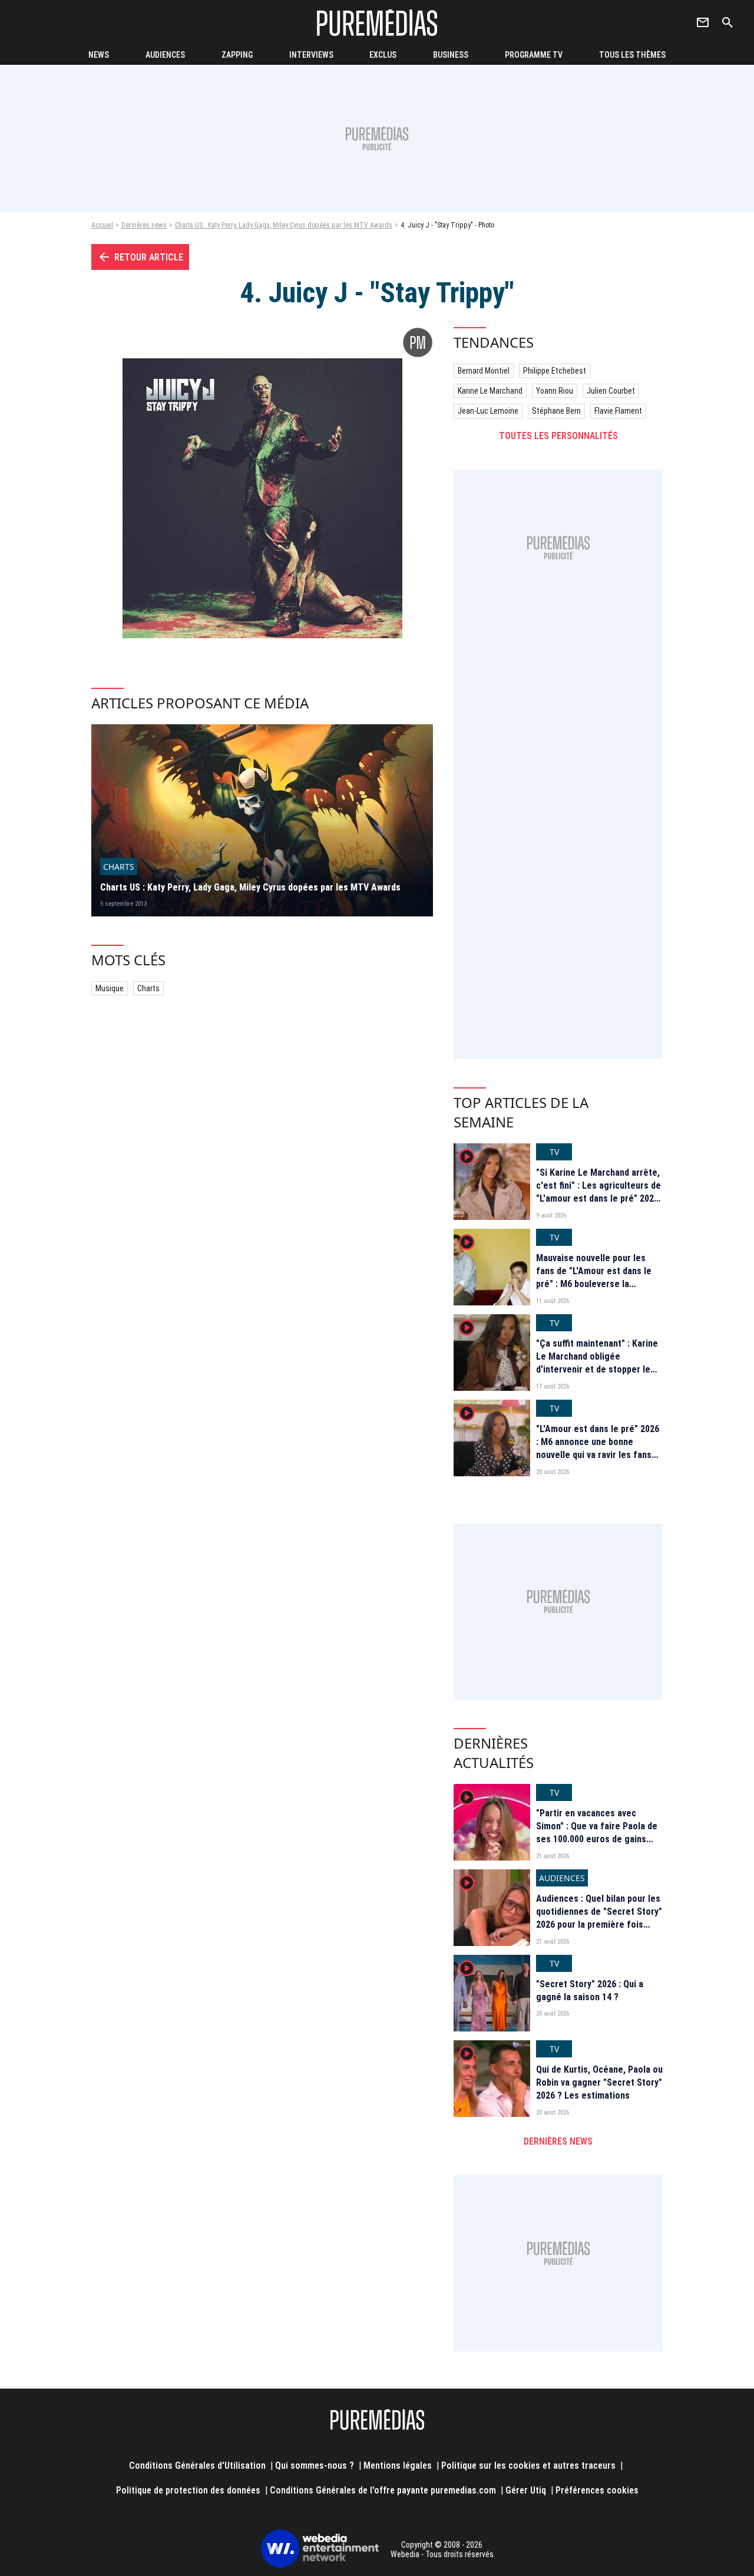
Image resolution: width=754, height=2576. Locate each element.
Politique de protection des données (188, 2490)
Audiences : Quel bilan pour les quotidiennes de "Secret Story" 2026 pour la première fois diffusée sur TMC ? (599, 1918)
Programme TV (534, 55)
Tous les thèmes (632, 55)
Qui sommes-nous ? (315, 2465)
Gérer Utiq (526, 2490)
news (99, 55)
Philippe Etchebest (555, 371)
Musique (110, 988)
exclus (383, 55)
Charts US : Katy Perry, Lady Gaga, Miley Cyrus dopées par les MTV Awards (284, 225)
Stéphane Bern (556, 411)
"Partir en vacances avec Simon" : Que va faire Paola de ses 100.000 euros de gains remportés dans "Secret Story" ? (599, 1840)
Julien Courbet (611, 391)
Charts (148, 988)
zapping (237, 55)
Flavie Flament (618, 411)
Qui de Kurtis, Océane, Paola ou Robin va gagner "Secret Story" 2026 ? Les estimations (599, 2083)
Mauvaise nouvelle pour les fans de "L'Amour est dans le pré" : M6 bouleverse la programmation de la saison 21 (598, 1278)
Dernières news (144, 225)
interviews (311, 55)
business (451, 55)
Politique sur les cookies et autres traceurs (528, 2465)
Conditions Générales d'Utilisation (197, 2465)
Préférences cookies (597, 2490)
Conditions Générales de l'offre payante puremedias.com (383, 2490)
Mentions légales (398, 2465)
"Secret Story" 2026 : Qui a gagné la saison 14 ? (590, 1990)
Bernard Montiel (484, 371)
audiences (165, 55)
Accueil (102, 225)
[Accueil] (377, 23)
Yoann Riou (555, 391)
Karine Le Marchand (490, 391)
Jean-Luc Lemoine (488, 411)
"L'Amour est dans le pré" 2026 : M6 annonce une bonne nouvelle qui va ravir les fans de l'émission (598, 1449)
